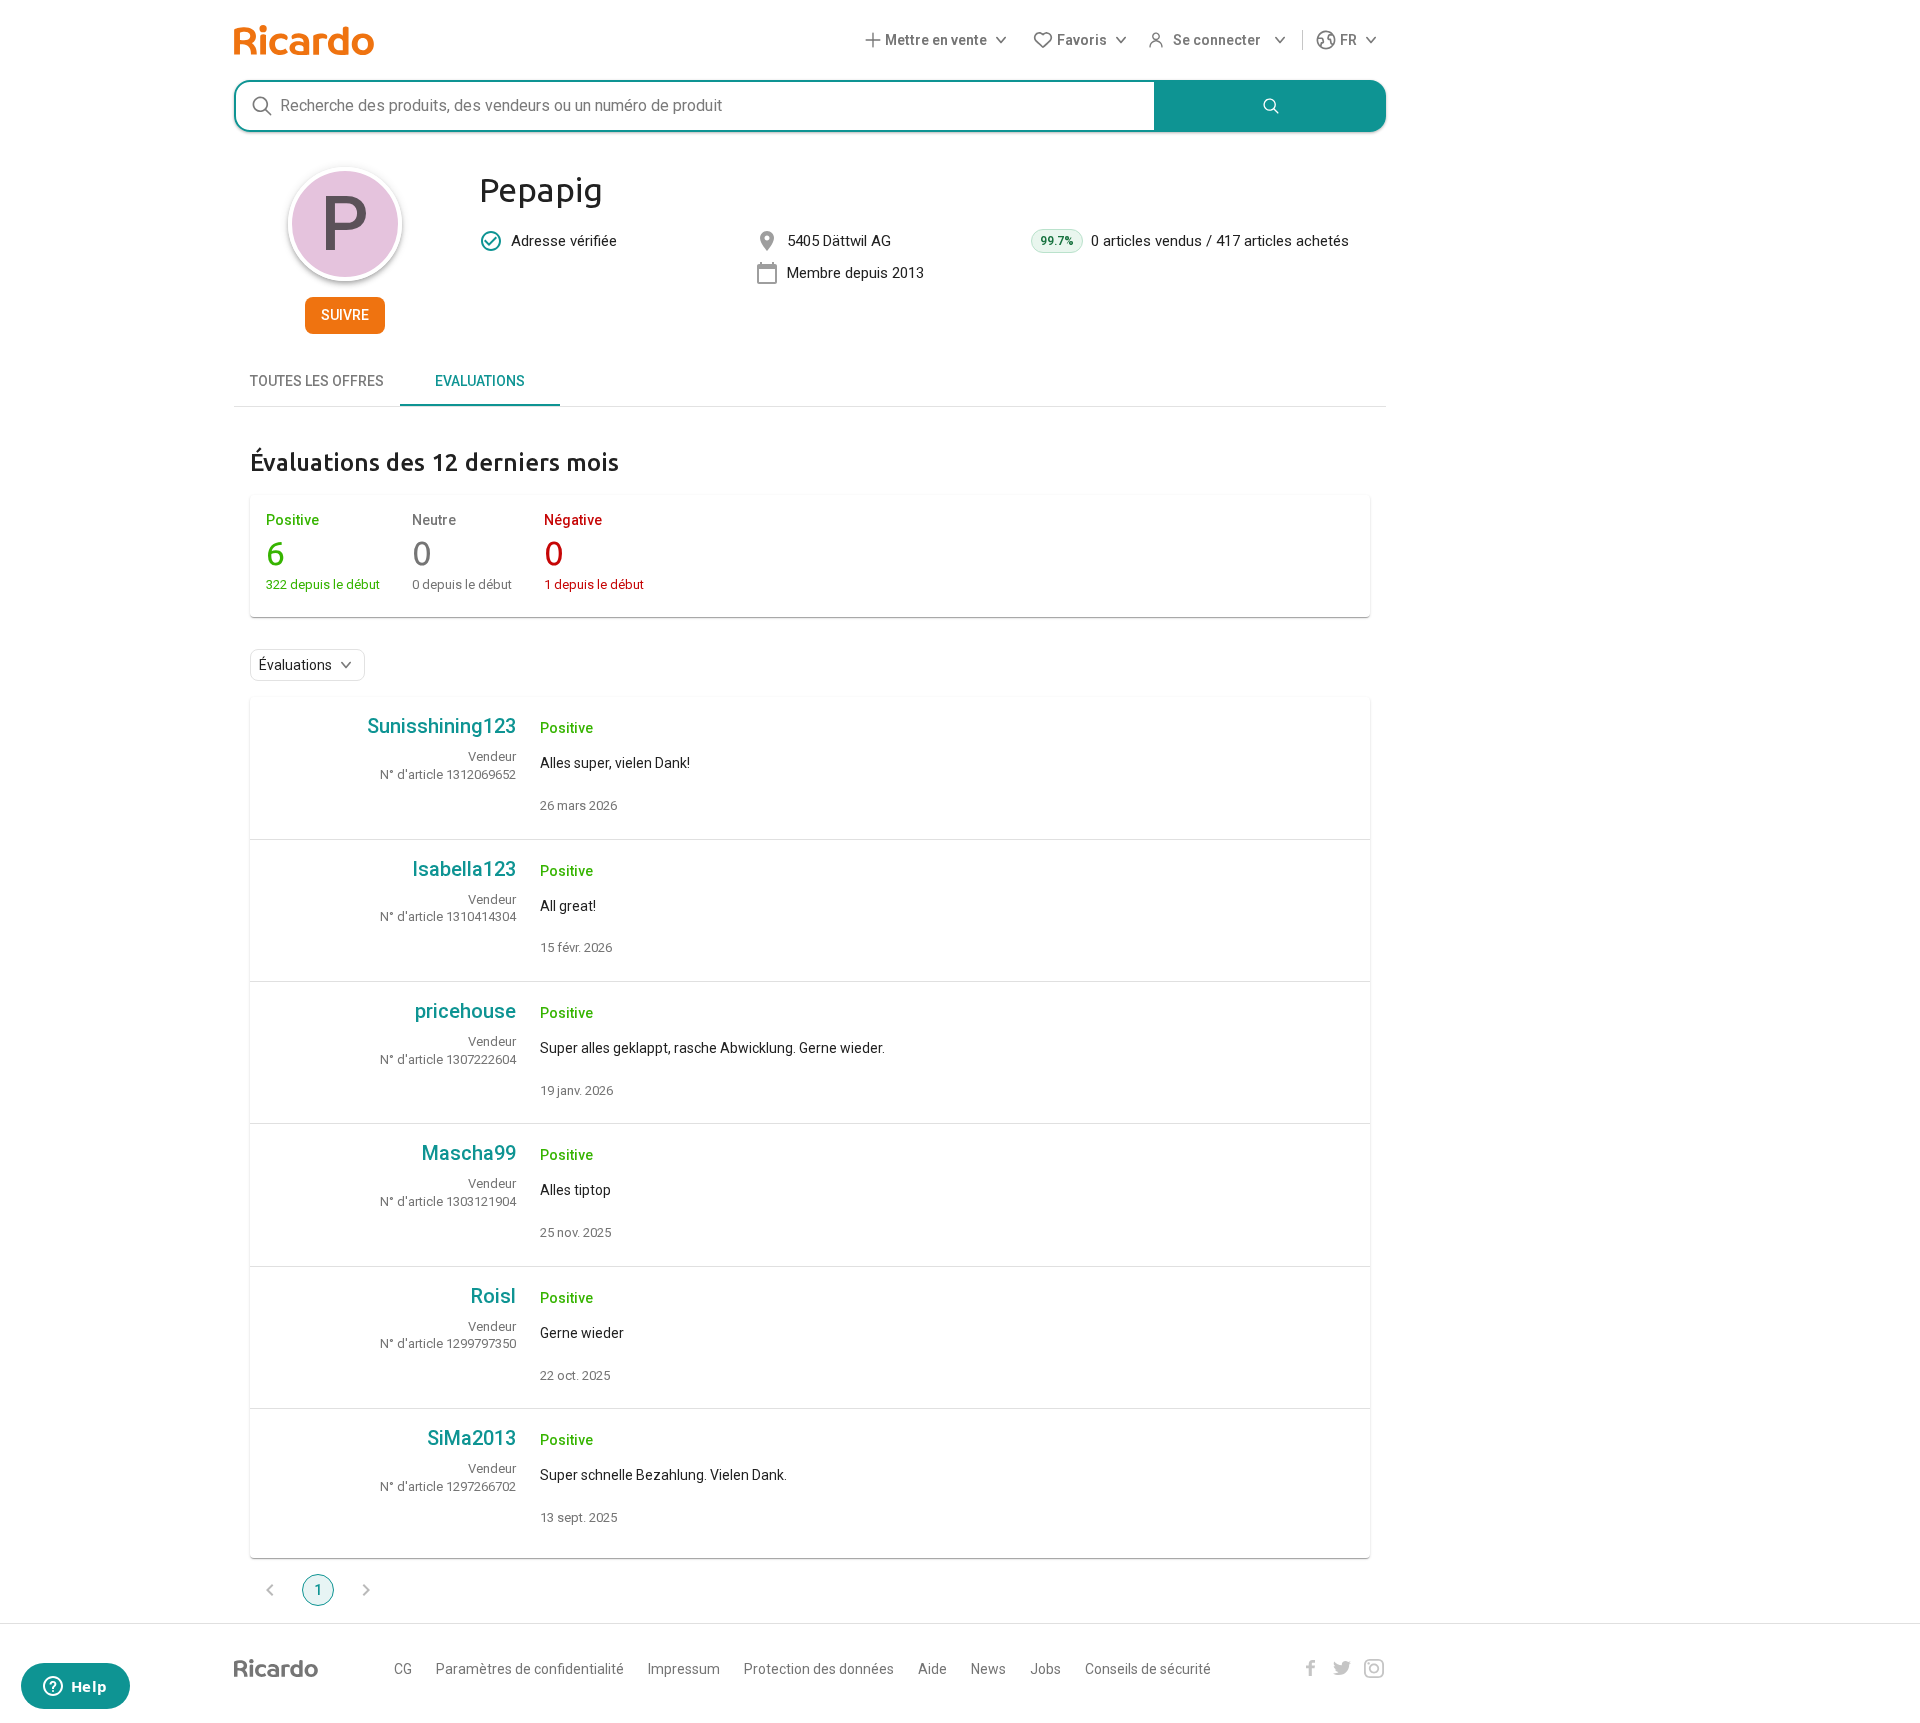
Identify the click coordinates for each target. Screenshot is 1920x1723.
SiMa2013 (471, 1438)
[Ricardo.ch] (304, 40)
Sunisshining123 (441, 726)
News (988, 1669)
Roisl (493, 1296)
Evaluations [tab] (480, 381)
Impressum (684, 1669)
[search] (1271, 106)
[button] (940, 40)
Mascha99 (469, 1153)
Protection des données (819, 1669)
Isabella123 (464, 869)
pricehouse (465, 1011)
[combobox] (695, 106)
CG (403, 1669)
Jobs (1045, 1669)
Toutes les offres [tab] (317, 381)
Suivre (345, 315)
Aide (932, 1669)
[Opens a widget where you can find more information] (75, 1688)
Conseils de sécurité (1148, 1669)
